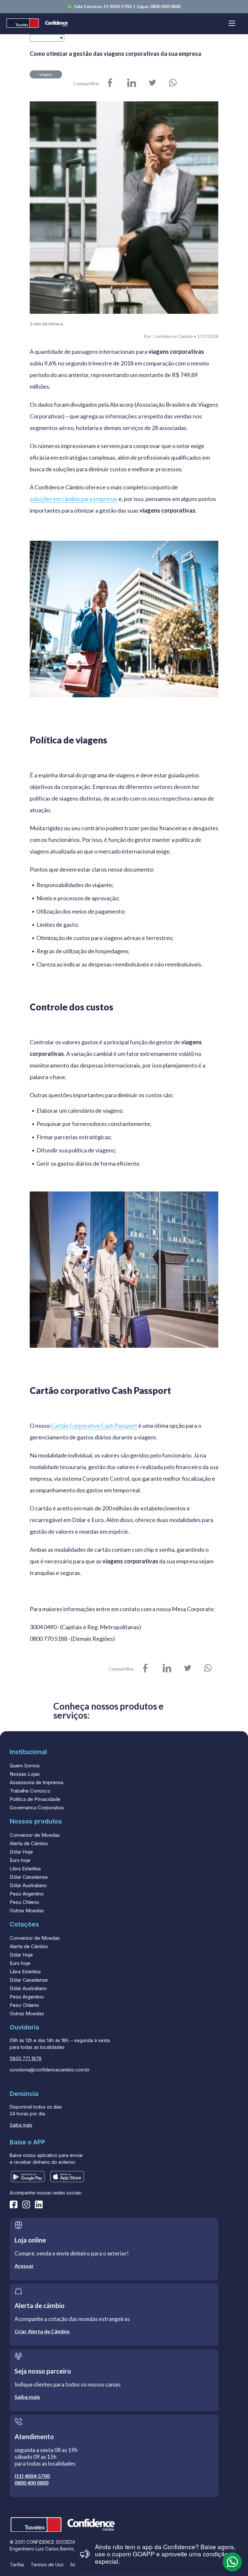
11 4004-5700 (118, 6)
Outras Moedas (27, 1911)
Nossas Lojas (25, 1774)
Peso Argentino (27, 1894)
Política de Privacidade (35, 1799)
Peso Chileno (24, 1902)
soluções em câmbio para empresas (74, 499)
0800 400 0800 (165, 6)
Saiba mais (21, 2125)
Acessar (24, 2266)
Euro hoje (20, 1860)
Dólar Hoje (21, 1852)
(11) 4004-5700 (32, 2476)
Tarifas (17, 2565)
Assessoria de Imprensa (36, 1782)
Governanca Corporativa (37, 1808)
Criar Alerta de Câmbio (42, 2331)
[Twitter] (152, 83)
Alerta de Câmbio (29, 1843)
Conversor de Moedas (35, 1835)
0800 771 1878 (26, 2058)
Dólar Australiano (28, 1885)
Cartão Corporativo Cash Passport (94, 1426)
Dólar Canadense (29, 1877)
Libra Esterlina (25, 1869)
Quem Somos (25, 1766)
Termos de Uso (47, 2565)
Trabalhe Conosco (30, 1791)
